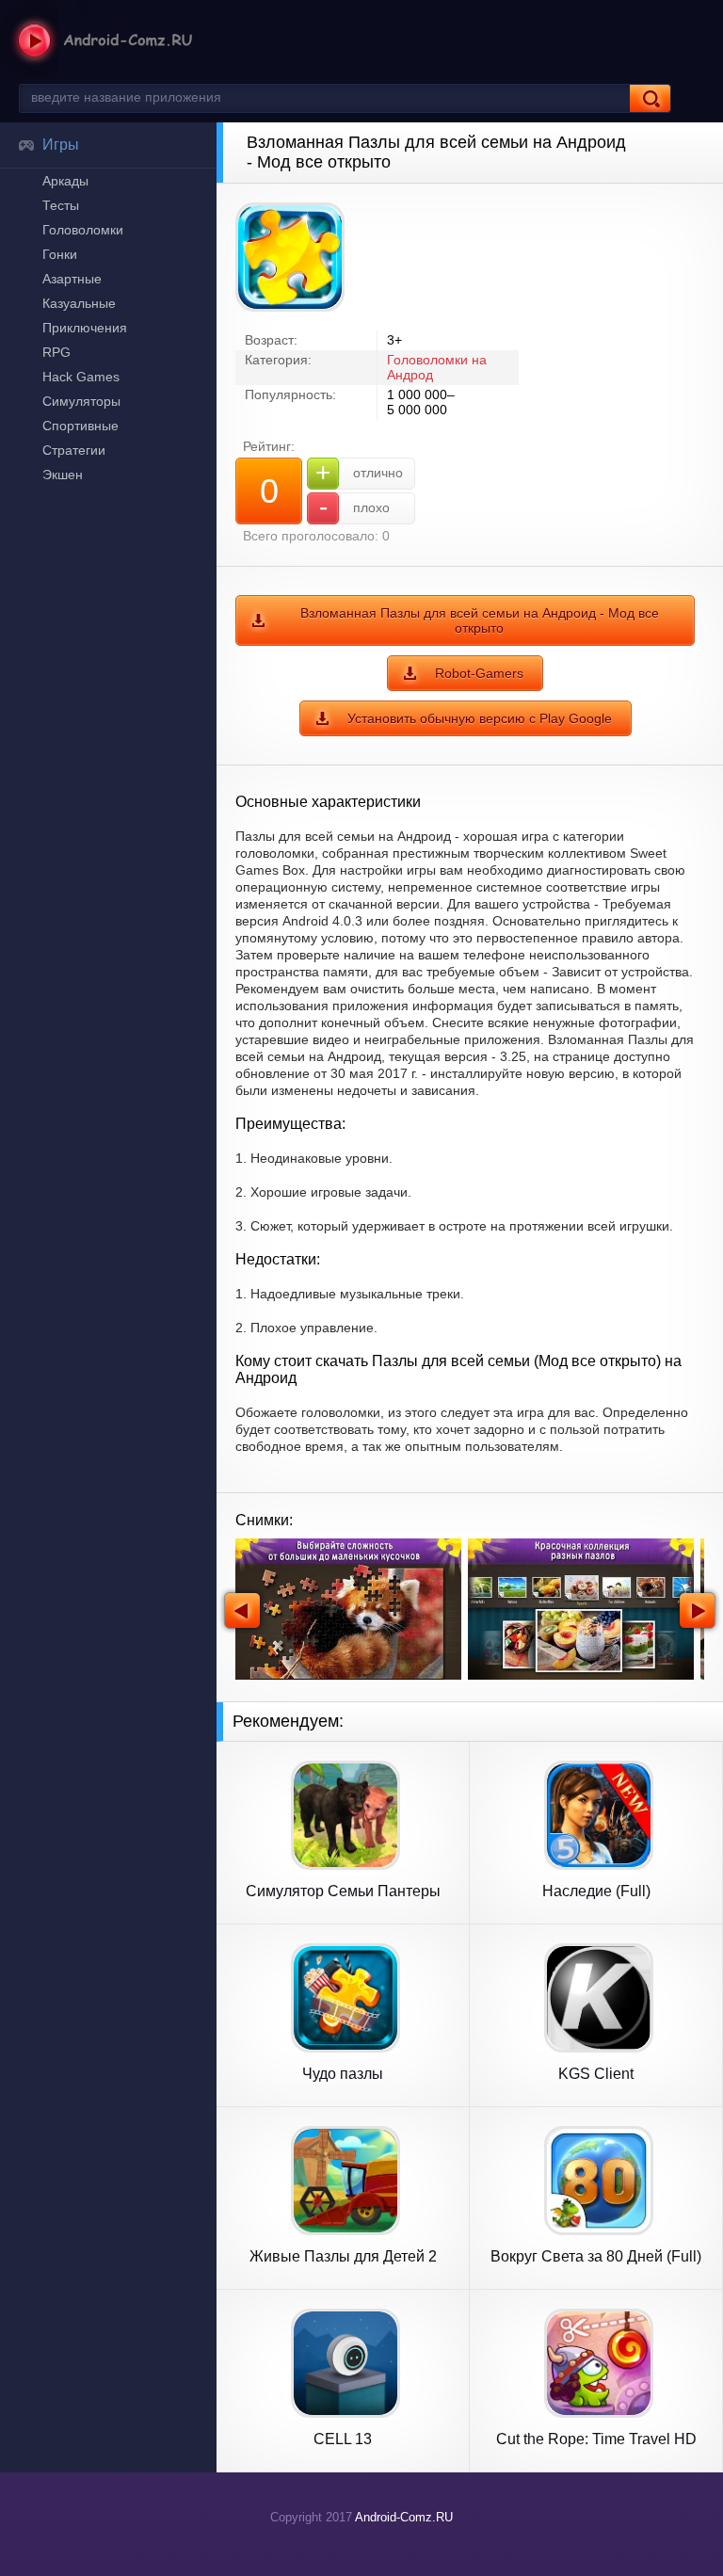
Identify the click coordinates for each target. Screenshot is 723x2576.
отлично (359, 472)
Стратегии (74, 450)
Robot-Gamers (479, 673)
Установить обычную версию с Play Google (480, 718)
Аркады (65, 181)
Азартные (72, 279)
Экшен (63, 475)
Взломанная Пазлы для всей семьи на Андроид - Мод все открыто (480, 620)
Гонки (60, 254)
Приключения (85, 328)
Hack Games (81, 377)
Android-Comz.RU (404, 2517)
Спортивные (80, 426)
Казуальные (79, 303)
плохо (355, 507)
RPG (56, 352)
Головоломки (83, 230)
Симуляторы (81, 401)
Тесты (61, 205)
